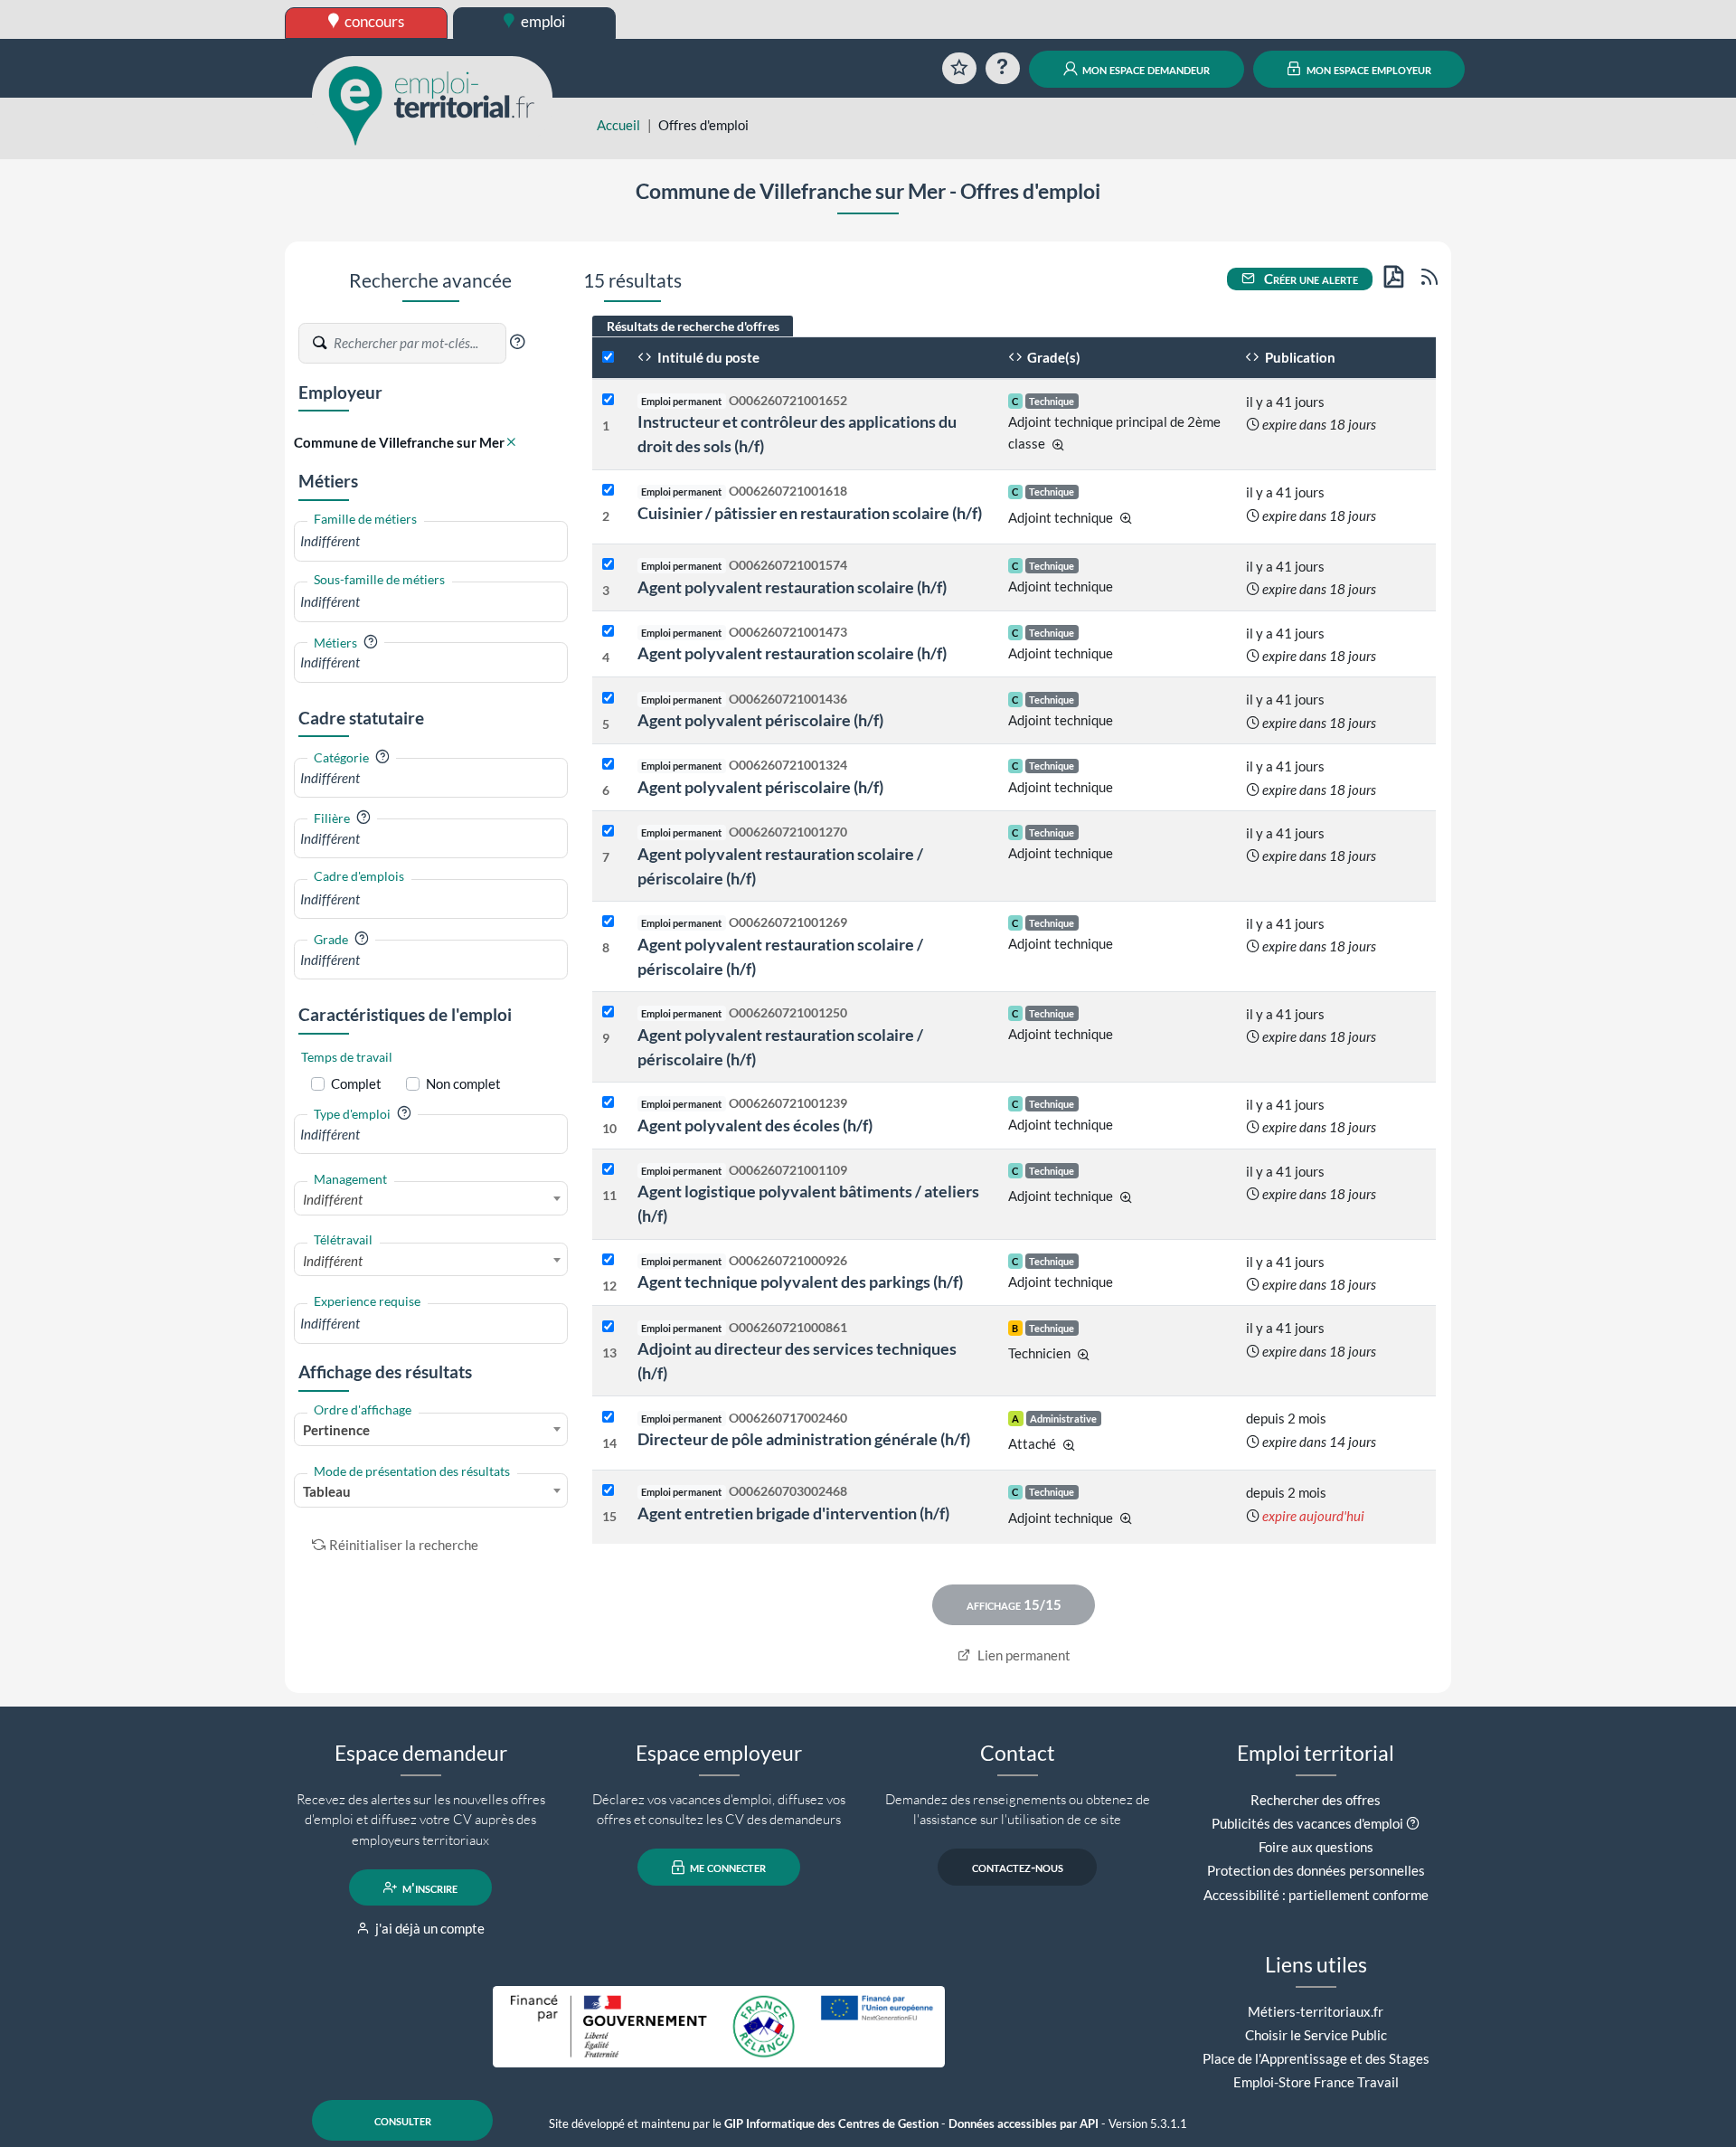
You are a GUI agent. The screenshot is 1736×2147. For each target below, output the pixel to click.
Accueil (618, 125)
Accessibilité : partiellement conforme (1316, 1895)
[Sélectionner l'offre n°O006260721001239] (608, 1103)
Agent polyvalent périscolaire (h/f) (760, 720)
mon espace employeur (1368, 69)
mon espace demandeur (1145, 69)
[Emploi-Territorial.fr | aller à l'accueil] (432, 104)
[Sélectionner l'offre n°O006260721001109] (608, 1170)
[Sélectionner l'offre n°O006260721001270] (608, 832)
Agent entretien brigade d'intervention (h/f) (793, 1513)
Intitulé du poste (707, 357)
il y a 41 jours (1285, 402)
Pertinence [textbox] (336, 1430)
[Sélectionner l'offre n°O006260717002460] (608, 1418)
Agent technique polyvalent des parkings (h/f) (800, 1282)
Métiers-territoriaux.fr (1316, 2011)
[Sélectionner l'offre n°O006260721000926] (608, 1260)
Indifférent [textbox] (333, 1199)
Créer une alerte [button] (1310, 279)
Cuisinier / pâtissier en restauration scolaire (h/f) (810, 513)
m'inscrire (429, 1887)
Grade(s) (1052, 357)
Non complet (463, 1083)
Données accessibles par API (1024, 2124)
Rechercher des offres (1316, 1800)
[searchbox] (431, 541)
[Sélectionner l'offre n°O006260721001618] (608, 491)
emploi (542, 21)
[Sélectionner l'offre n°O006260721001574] (608, 565)
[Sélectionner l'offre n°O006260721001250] (608, 1012)
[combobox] (431, 541)
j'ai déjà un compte (429, 1928)
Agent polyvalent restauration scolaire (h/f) (792, 587)
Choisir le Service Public (1316, 2035)
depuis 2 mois (1286, 1418)
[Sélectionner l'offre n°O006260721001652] (608, 400)
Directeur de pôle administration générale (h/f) (804, 1439)
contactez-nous (1018, 1868)
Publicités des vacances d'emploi (1307, 1823)
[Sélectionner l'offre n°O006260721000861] (608, 1327)
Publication (1299, 357)
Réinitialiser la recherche (404, 1545)
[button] (517, 342)
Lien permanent (1023, 1655)
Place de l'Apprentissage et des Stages (1316, 2058)
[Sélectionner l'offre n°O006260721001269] (608, 922)
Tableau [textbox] (327, 1491)
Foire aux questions (1316, 1847)
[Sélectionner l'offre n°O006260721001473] (608, 632)
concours (373, 21)
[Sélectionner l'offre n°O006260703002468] (608, 1491)
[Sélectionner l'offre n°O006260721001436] (608, 699)
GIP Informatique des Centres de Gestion (831, 2124)
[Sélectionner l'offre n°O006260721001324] (608, 765)
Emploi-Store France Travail (1316, 2082)
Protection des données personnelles (1316, 1870)
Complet (356, 1083)
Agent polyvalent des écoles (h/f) (755, 1125)
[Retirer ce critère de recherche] (511, 443)
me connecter (726, 1868)
